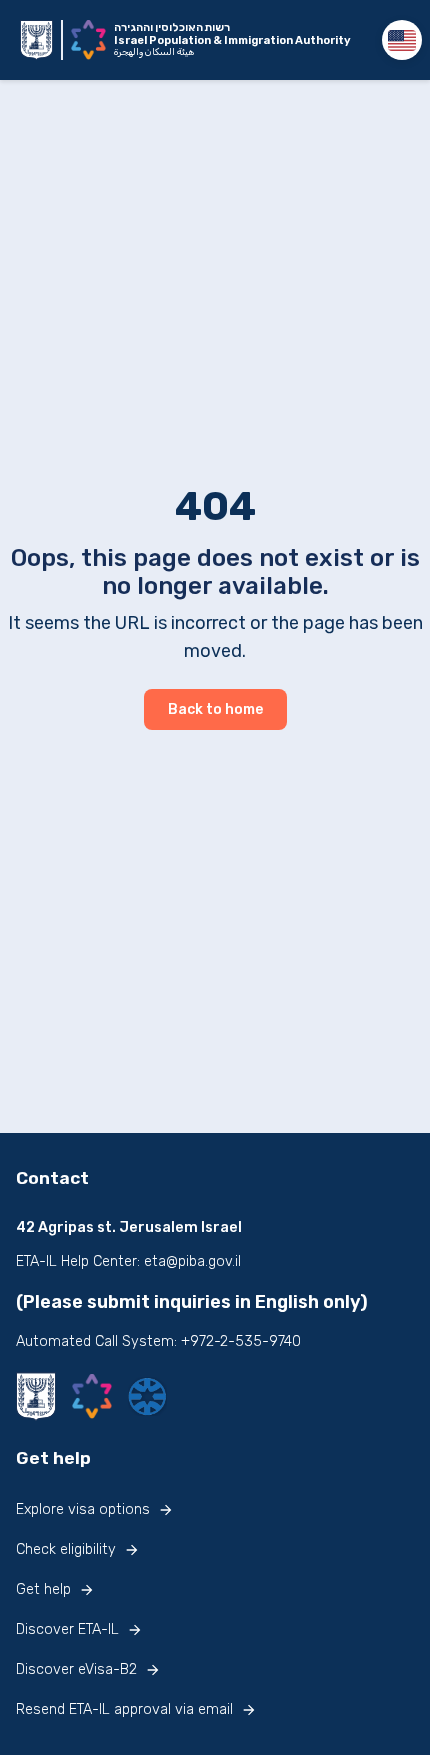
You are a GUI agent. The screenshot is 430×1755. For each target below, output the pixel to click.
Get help (43, 1589)
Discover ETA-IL (67, 1629)
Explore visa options (83, 1509)
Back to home (215, 709)
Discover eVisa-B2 (76, 1669)
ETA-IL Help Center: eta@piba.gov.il (128, 1261)
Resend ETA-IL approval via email (124, 1709)
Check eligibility (66, 1549)
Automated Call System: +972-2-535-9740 (158, 1341)
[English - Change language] (402, 40)
